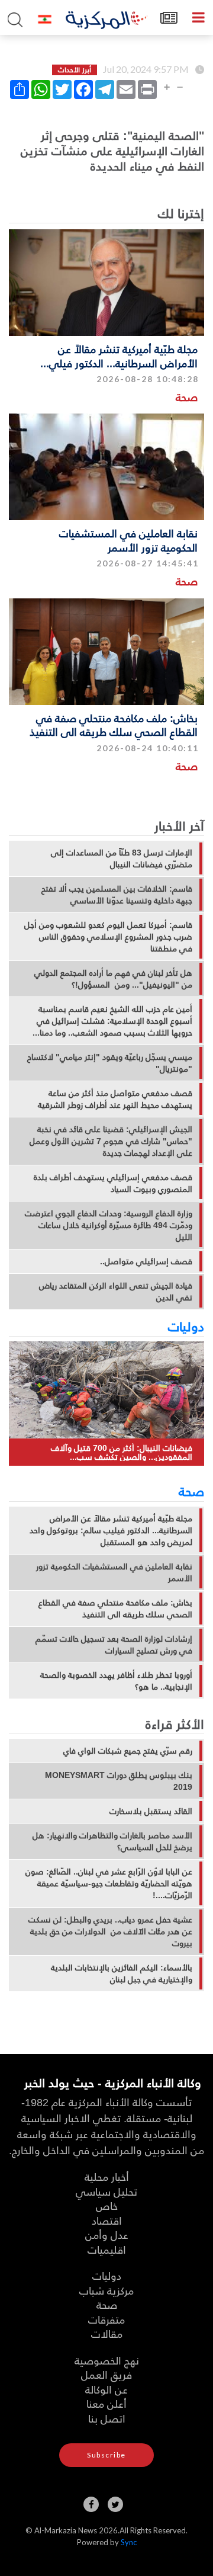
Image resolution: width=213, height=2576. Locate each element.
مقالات (107, 2333)
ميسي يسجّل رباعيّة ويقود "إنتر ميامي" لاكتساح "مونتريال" (110, 1063)
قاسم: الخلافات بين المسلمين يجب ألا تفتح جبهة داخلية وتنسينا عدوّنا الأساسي (117, 895)
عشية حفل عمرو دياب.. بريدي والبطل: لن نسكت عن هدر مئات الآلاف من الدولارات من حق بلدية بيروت (110, 1931)
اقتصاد (107, 2220)
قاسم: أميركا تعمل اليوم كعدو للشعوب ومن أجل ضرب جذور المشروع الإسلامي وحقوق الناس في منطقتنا (108, 937)
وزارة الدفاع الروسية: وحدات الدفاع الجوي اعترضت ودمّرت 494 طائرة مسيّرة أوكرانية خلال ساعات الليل (109, 1225)
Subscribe (106, 2455)
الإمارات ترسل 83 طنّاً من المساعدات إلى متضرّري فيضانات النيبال (122, 858)
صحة (187, 397)
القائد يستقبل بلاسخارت (151, 1811)
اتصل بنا (107, 2418)
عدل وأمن (107, 2234)
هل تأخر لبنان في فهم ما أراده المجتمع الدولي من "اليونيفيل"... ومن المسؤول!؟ (113, 979)
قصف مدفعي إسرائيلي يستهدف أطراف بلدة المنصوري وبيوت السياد (113, 1183)
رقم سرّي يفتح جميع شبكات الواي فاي (128, 1751)
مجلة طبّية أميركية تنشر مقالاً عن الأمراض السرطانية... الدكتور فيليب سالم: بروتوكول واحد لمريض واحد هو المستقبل (111, 1530)
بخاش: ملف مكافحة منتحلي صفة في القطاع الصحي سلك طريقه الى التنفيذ (114, 725)
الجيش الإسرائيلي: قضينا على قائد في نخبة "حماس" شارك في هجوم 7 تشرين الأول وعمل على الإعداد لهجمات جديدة (111, 1141)
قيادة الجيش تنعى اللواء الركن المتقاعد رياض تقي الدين (116, 1292)
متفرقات (106, 2319)
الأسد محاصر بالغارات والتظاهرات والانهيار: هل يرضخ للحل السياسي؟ (112, 1841)
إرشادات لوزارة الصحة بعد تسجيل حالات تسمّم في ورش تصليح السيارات (114, 1645)
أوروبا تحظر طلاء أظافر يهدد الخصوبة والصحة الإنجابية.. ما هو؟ (116, 1681)
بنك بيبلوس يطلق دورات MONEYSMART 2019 (119, 1781)
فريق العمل (106, 2374)
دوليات (186, 1326)
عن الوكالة (106, 2389)
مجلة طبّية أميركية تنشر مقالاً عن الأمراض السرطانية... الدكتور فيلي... (119, 355)
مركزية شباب (106, 2290)
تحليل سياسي (106, 2191)
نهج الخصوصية (107, 2360)
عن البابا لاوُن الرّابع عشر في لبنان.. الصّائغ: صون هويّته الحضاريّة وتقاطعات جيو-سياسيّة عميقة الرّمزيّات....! (109, 1883)
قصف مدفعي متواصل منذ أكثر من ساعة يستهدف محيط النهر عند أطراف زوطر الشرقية (115, 1099)
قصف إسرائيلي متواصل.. (146, 1261)
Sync (129, 2542)
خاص (107, 2205)
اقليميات (107, 2249)
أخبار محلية (107, 2176)
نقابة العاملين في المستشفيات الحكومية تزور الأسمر (128, 540)
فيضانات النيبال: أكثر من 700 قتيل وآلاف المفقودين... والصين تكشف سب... (122, 1452)
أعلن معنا (106, 2403)
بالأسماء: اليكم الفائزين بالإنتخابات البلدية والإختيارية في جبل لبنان (122, 1973)
